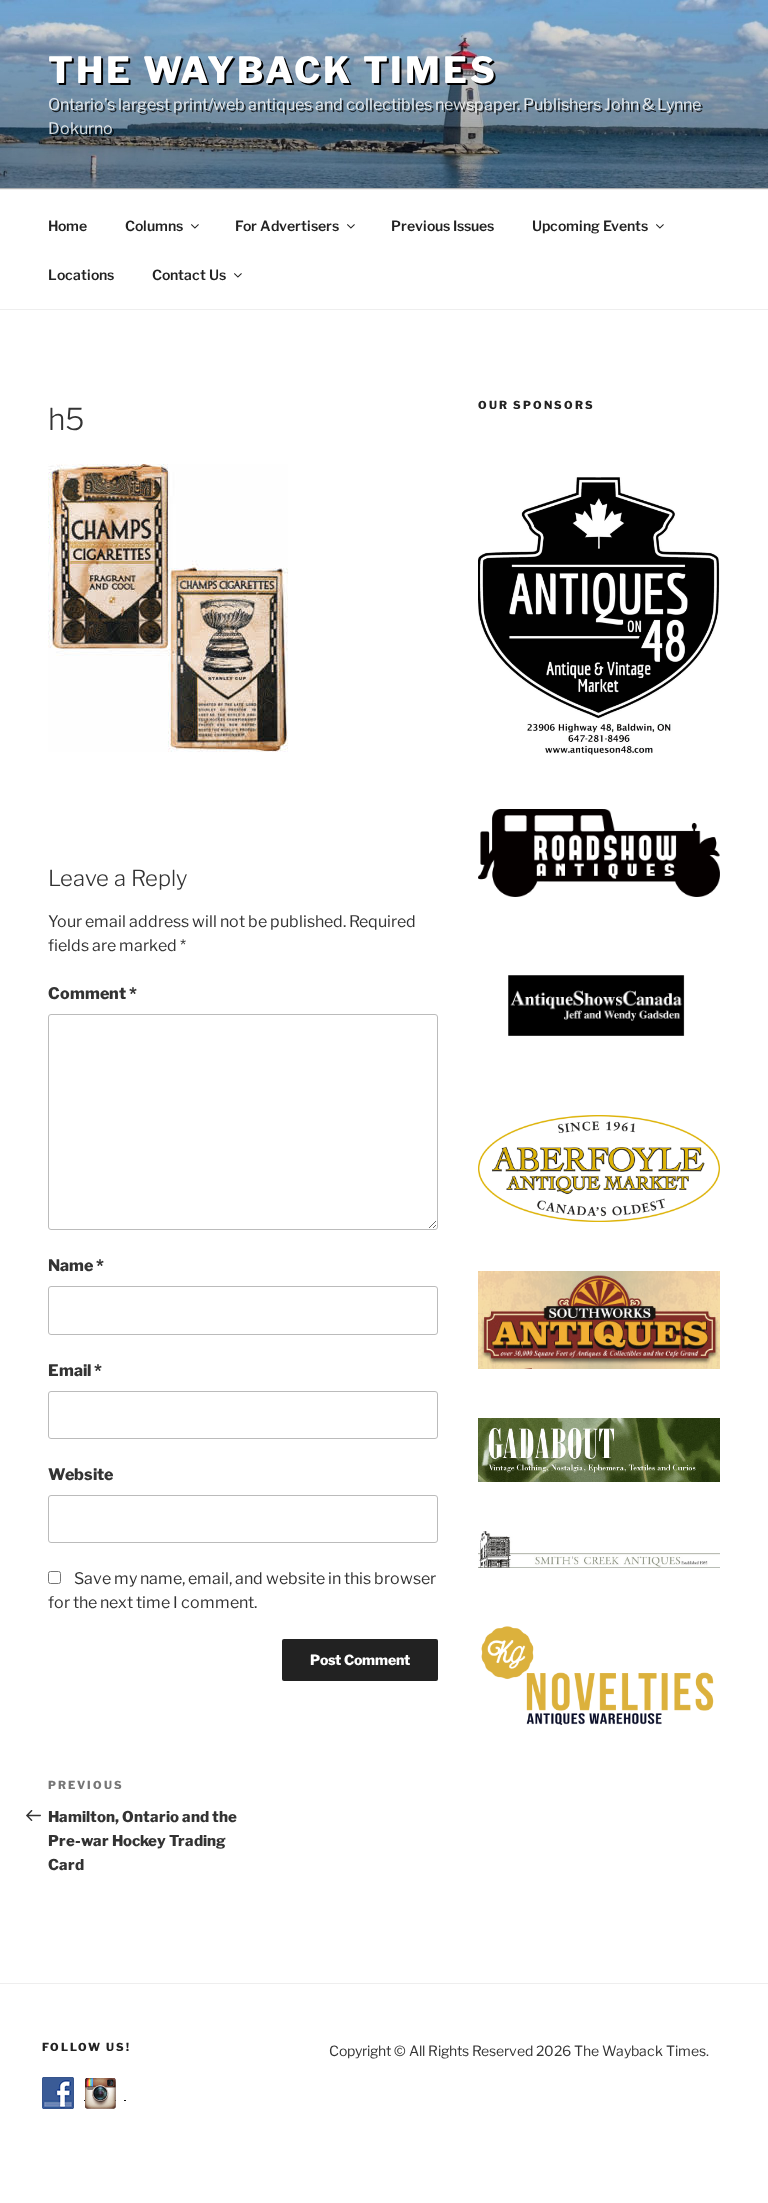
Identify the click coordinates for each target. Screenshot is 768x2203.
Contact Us (189, 274)
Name (76, 1265)
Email (75, 1370)
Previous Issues (442, 225)
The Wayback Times (273, 70)
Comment (92, 993)
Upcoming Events (590, 225)
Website (80, 1474)
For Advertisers (287, 225)
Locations (81, 274)
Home (67, 225)
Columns (154, 225)
